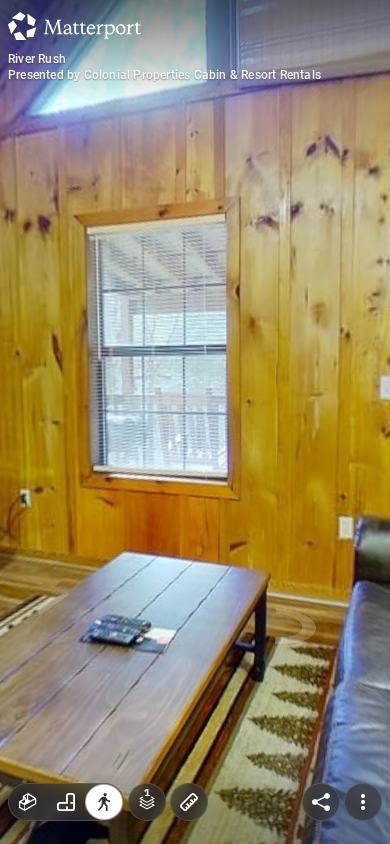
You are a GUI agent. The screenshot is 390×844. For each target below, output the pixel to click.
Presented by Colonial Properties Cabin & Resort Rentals (164, 75)
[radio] (28, 802)
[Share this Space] (321, 802)
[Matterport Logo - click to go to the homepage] (74, 26)
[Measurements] (189, 802)
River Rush (37, 59)
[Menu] (363, 802)
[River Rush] (195, 422)
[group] (66, 802)
